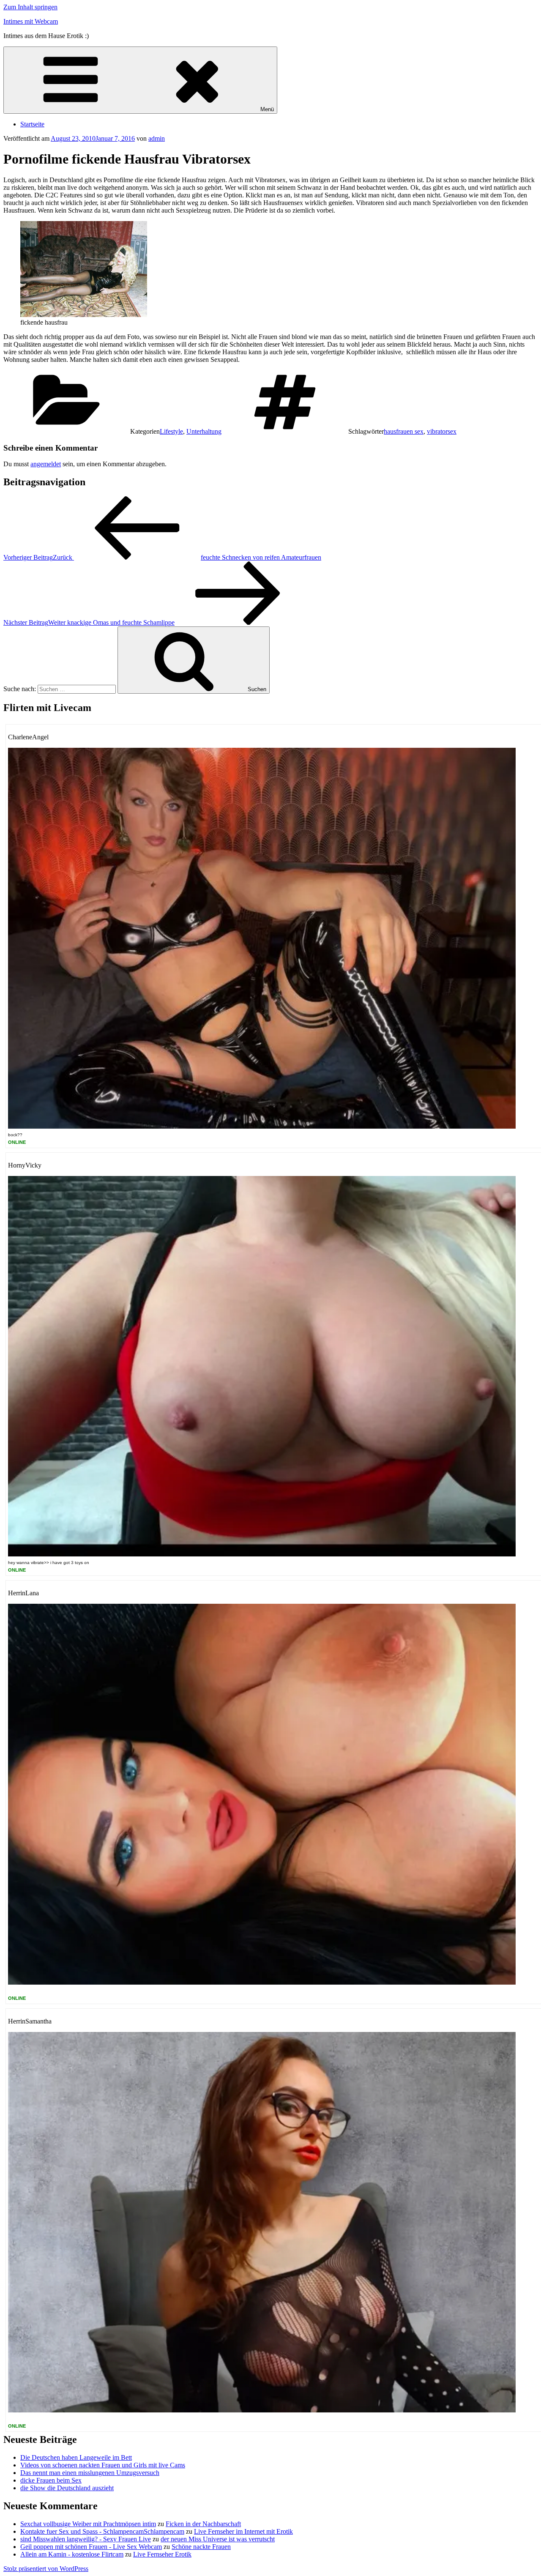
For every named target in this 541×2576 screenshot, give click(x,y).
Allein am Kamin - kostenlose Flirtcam (72, 2554)
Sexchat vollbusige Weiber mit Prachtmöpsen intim (88, 2524)
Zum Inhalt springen (30, 7)
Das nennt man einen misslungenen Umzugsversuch (90, 2473)
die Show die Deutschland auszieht (67, 2488)
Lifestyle (171, 431)
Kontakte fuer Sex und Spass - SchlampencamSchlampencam (102, 2531)
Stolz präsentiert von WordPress (46, 2569)
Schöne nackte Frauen (201, 2547)
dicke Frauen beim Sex (51, 2480)
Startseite (32, 124)
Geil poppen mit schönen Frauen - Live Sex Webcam (91, 2547)
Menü (267, 109)
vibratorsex (442, 431)
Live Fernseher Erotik (162, 2554)
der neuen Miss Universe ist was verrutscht (218, 2539)
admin (157, 138)
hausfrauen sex (404, 431)
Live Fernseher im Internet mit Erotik (243, 2531)
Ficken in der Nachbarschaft (203, 2524)
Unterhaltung (204, 431)
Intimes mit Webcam (31, 21)
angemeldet (46, 464)
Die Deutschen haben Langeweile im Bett (76, 2457)
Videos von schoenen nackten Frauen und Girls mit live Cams (103, 2465)
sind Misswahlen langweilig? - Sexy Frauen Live (86, 2539)
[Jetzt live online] (262, 1126)
